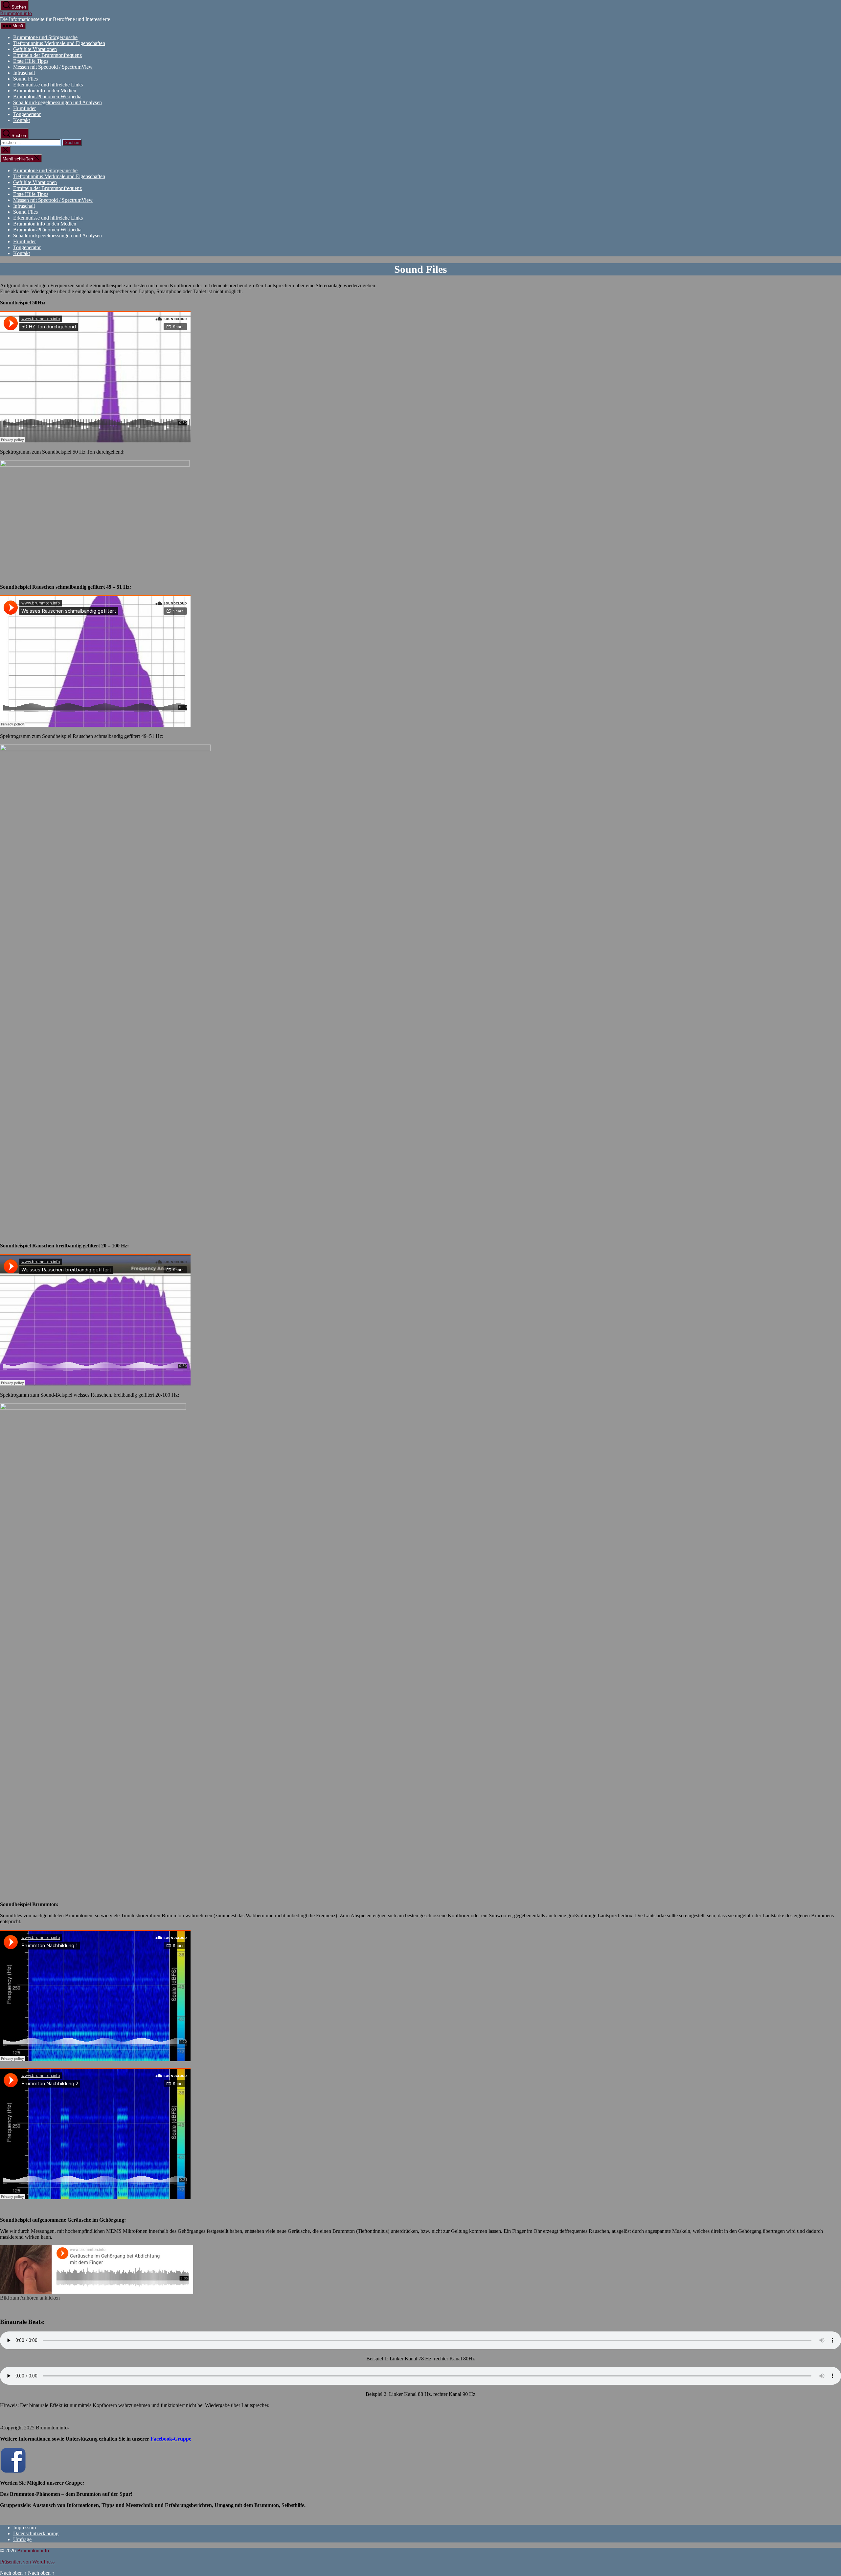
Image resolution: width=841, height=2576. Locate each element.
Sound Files (25, 79)
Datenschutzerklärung (36, 2533)
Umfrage (22, 2539)
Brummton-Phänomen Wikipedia (47, 96)
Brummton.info (16, 13)
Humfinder (24, 108)
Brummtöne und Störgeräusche (45, 37)
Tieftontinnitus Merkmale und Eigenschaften (59, 43)
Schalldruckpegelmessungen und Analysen (57, 102)
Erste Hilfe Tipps (31, 61)
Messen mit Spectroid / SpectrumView (53, 67)
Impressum (24, 2528)
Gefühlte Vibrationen (35, 49)
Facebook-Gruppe (171, 2439)
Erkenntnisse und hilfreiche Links (48, 85)
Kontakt (22, 120)
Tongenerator (27, 114)
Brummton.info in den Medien (45, 91)
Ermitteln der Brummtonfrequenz (47, 55)
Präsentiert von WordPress (27, 2562)
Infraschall (24, 73)
